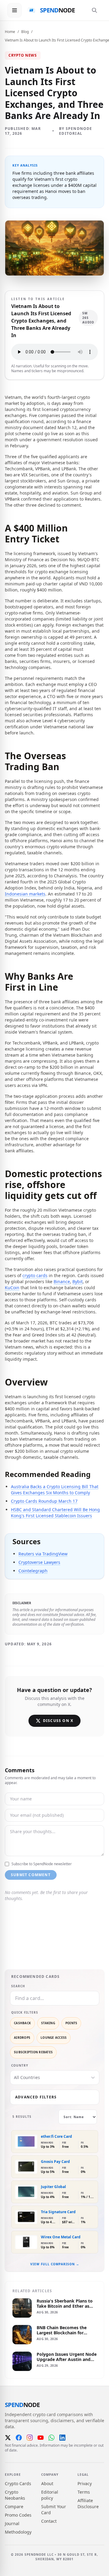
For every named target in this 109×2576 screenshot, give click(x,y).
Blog (25, 32)
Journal (12, 2523)
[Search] (94, 10)
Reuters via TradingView (43, 1554)
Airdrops (22, 2038)
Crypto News (23, 55)
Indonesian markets (25, 894)
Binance (62, 1281)
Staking (48, 2023)
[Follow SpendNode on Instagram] (30, 2438)
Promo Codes (18, 2515)
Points (71, 2023)
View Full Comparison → (55, 2264)
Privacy (85, 2483)
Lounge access (54, 2038)
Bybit (78, 1281)
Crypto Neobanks (15, 2495)
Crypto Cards (18, 2483)
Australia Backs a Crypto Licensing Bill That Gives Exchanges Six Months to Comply (55, 1490)
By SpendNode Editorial (76, 131)
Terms (84, 2492)
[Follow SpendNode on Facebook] (19, 2438)
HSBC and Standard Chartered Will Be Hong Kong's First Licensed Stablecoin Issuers (55, 1513)
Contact (49, 2521)
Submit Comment (31, 1875)
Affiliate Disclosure (88, 2503)
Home (10, 32)
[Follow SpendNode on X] (8, 2438)
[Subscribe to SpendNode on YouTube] (41, 2438)
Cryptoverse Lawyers (39, 1562)
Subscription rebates (33, 2052)
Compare (14, 2506)
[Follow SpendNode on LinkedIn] (62, 2438)
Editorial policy (50, 2495)
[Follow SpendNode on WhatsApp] (51, 2438)
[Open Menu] (15, 10)
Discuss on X (58, 1721)
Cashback (22, 2023)
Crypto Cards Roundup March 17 (44, 1501)
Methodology (18, 2532)
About (47, 2483)
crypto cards (35, 1275)
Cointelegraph (33, 1571)
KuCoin (12, 1288)
